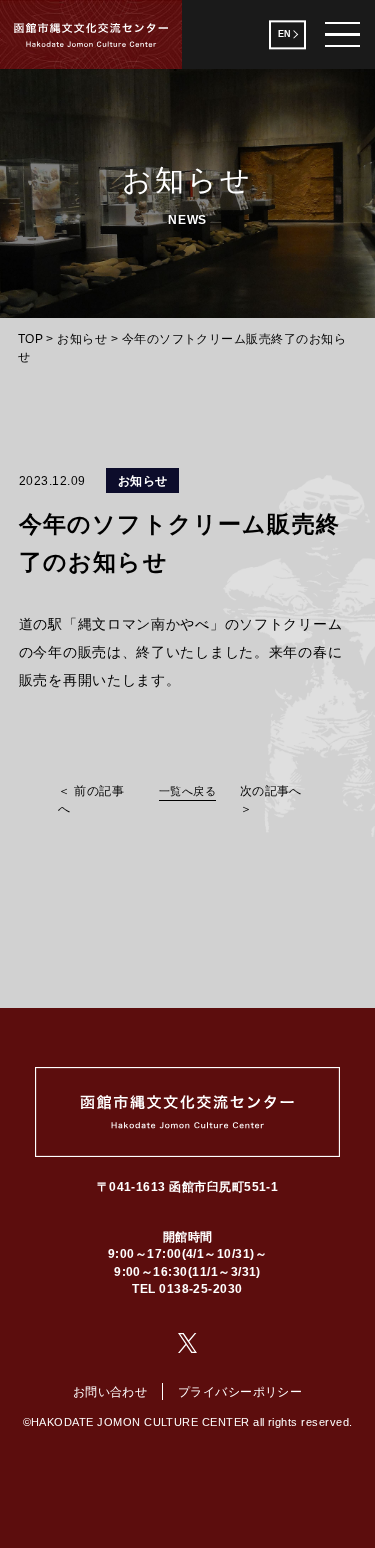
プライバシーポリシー (240, 1391)
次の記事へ (271, 790)
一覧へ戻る (187, 791)
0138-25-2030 (201, 1288)
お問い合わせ (110, 1391)
